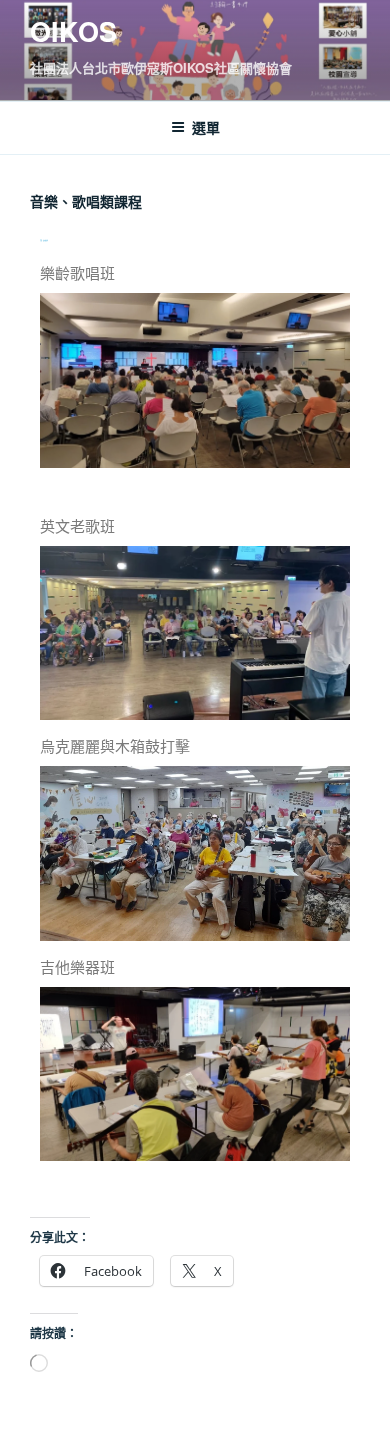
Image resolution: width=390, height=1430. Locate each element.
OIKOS (73, 31)
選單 (206, 127)
